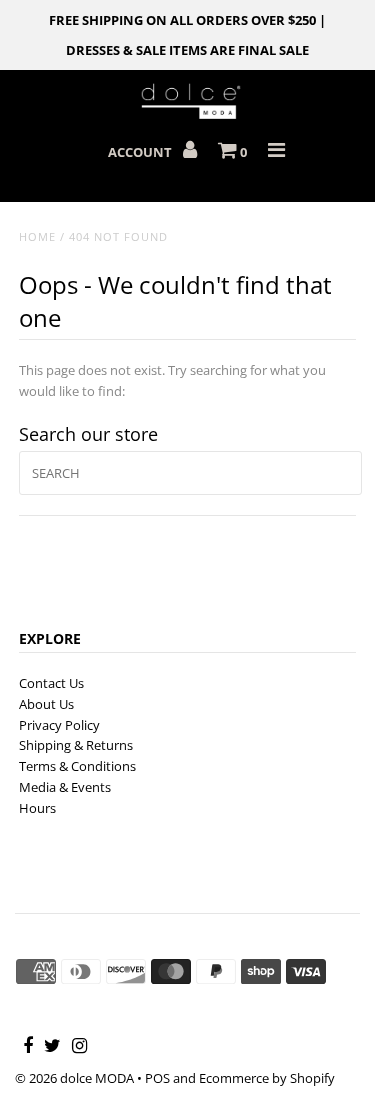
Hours (37, 808)
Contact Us (51, 683)
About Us (46, 704)
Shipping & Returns (76, 745)
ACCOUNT (141, 152)
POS (157, 1078)
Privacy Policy (59, 725)
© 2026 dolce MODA (74, 1078)
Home (37, 236)
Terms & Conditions (77, 766)
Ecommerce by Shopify (267, 1078)
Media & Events (65, 787)
